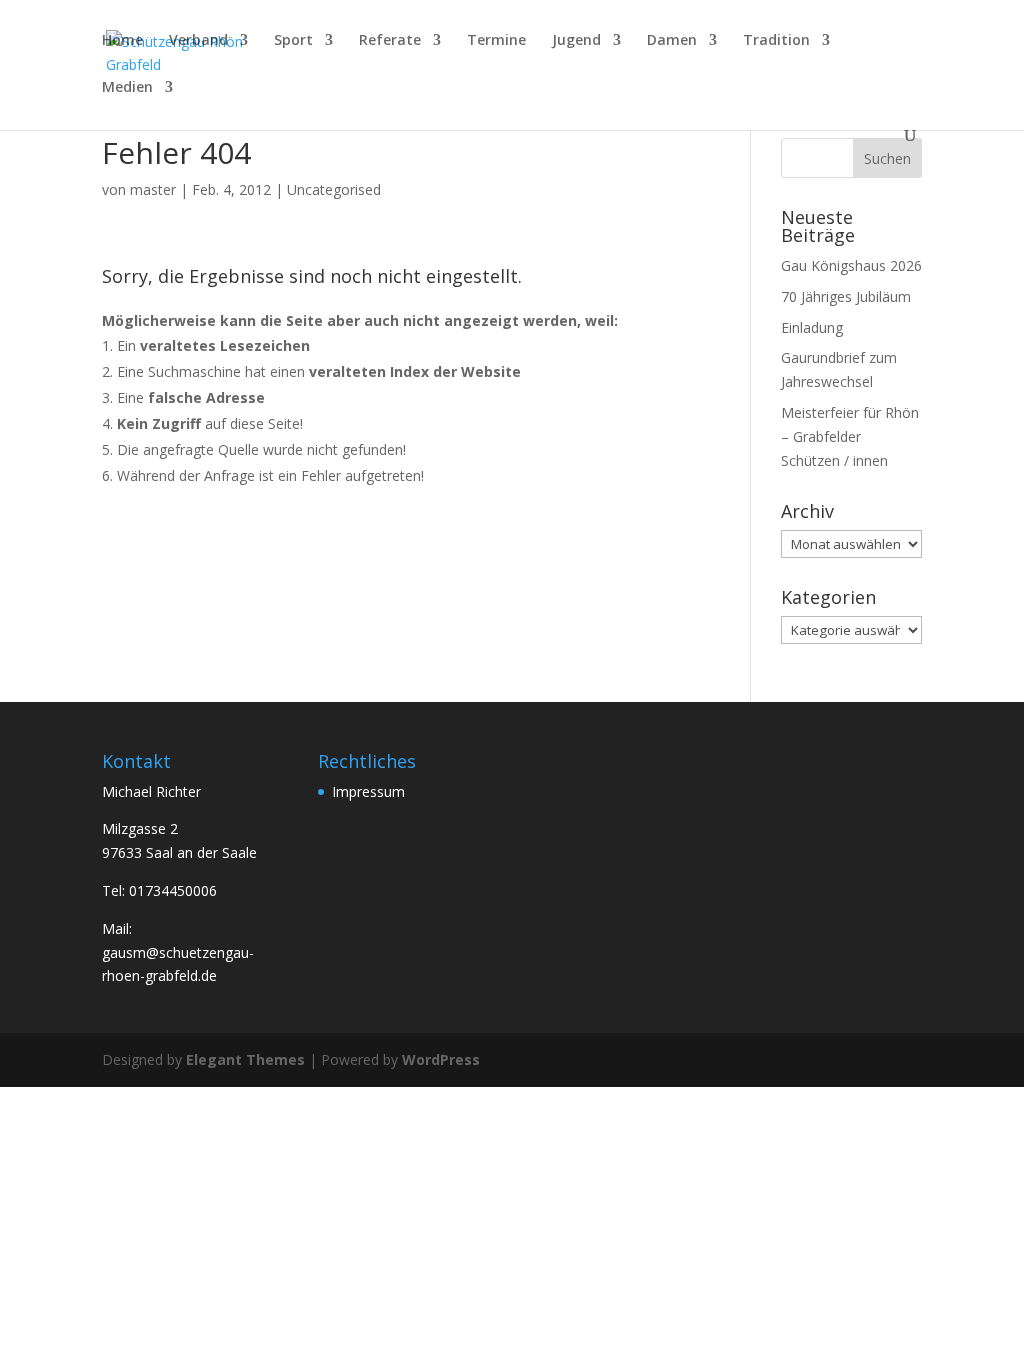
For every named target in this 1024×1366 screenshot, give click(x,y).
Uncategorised (334, 189)
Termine (496, 41)
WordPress (441, 1059)
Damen (672, 41)
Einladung (812, 327)
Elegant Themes (245, 1059)
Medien (127, 88)
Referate (390, 41)
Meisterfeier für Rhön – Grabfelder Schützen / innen (850, 436)
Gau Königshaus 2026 (851, 265)
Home (122, 41)
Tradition (776, 41)
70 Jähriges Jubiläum (846, 296)
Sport (293, 41)
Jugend (576, 41)
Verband (198, 41)
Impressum (368, 791)
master (153, 189)
